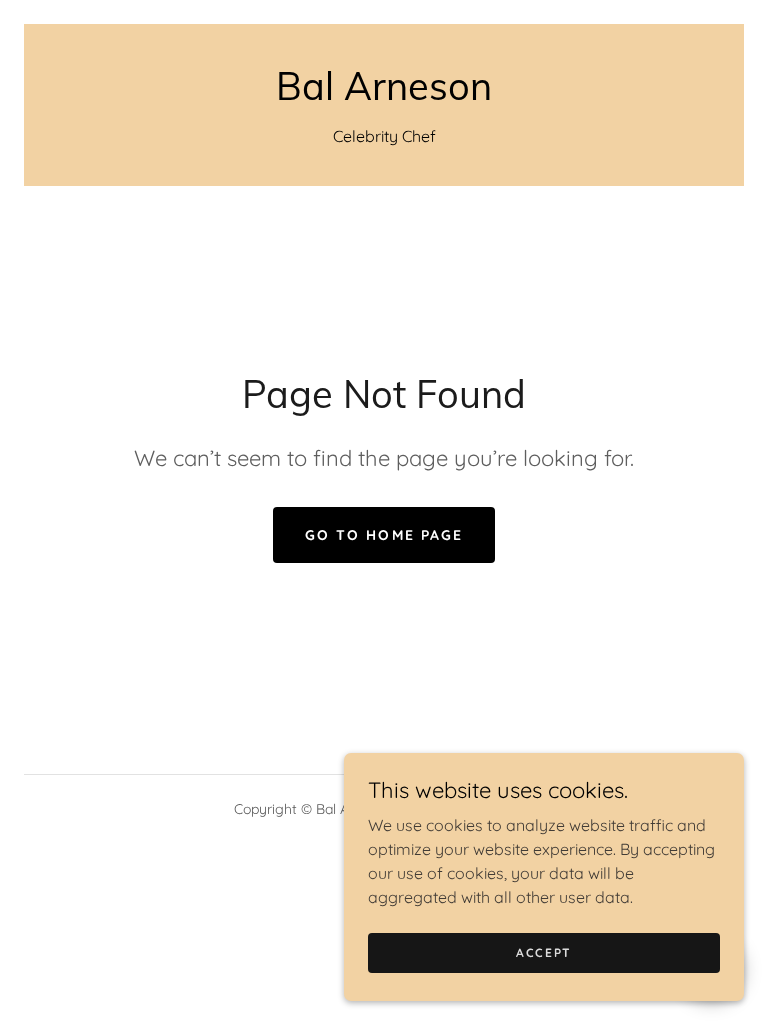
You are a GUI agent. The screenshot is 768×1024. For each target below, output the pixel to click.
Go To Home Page (383, 535)
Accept (544, 952)
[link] (384, 94)
